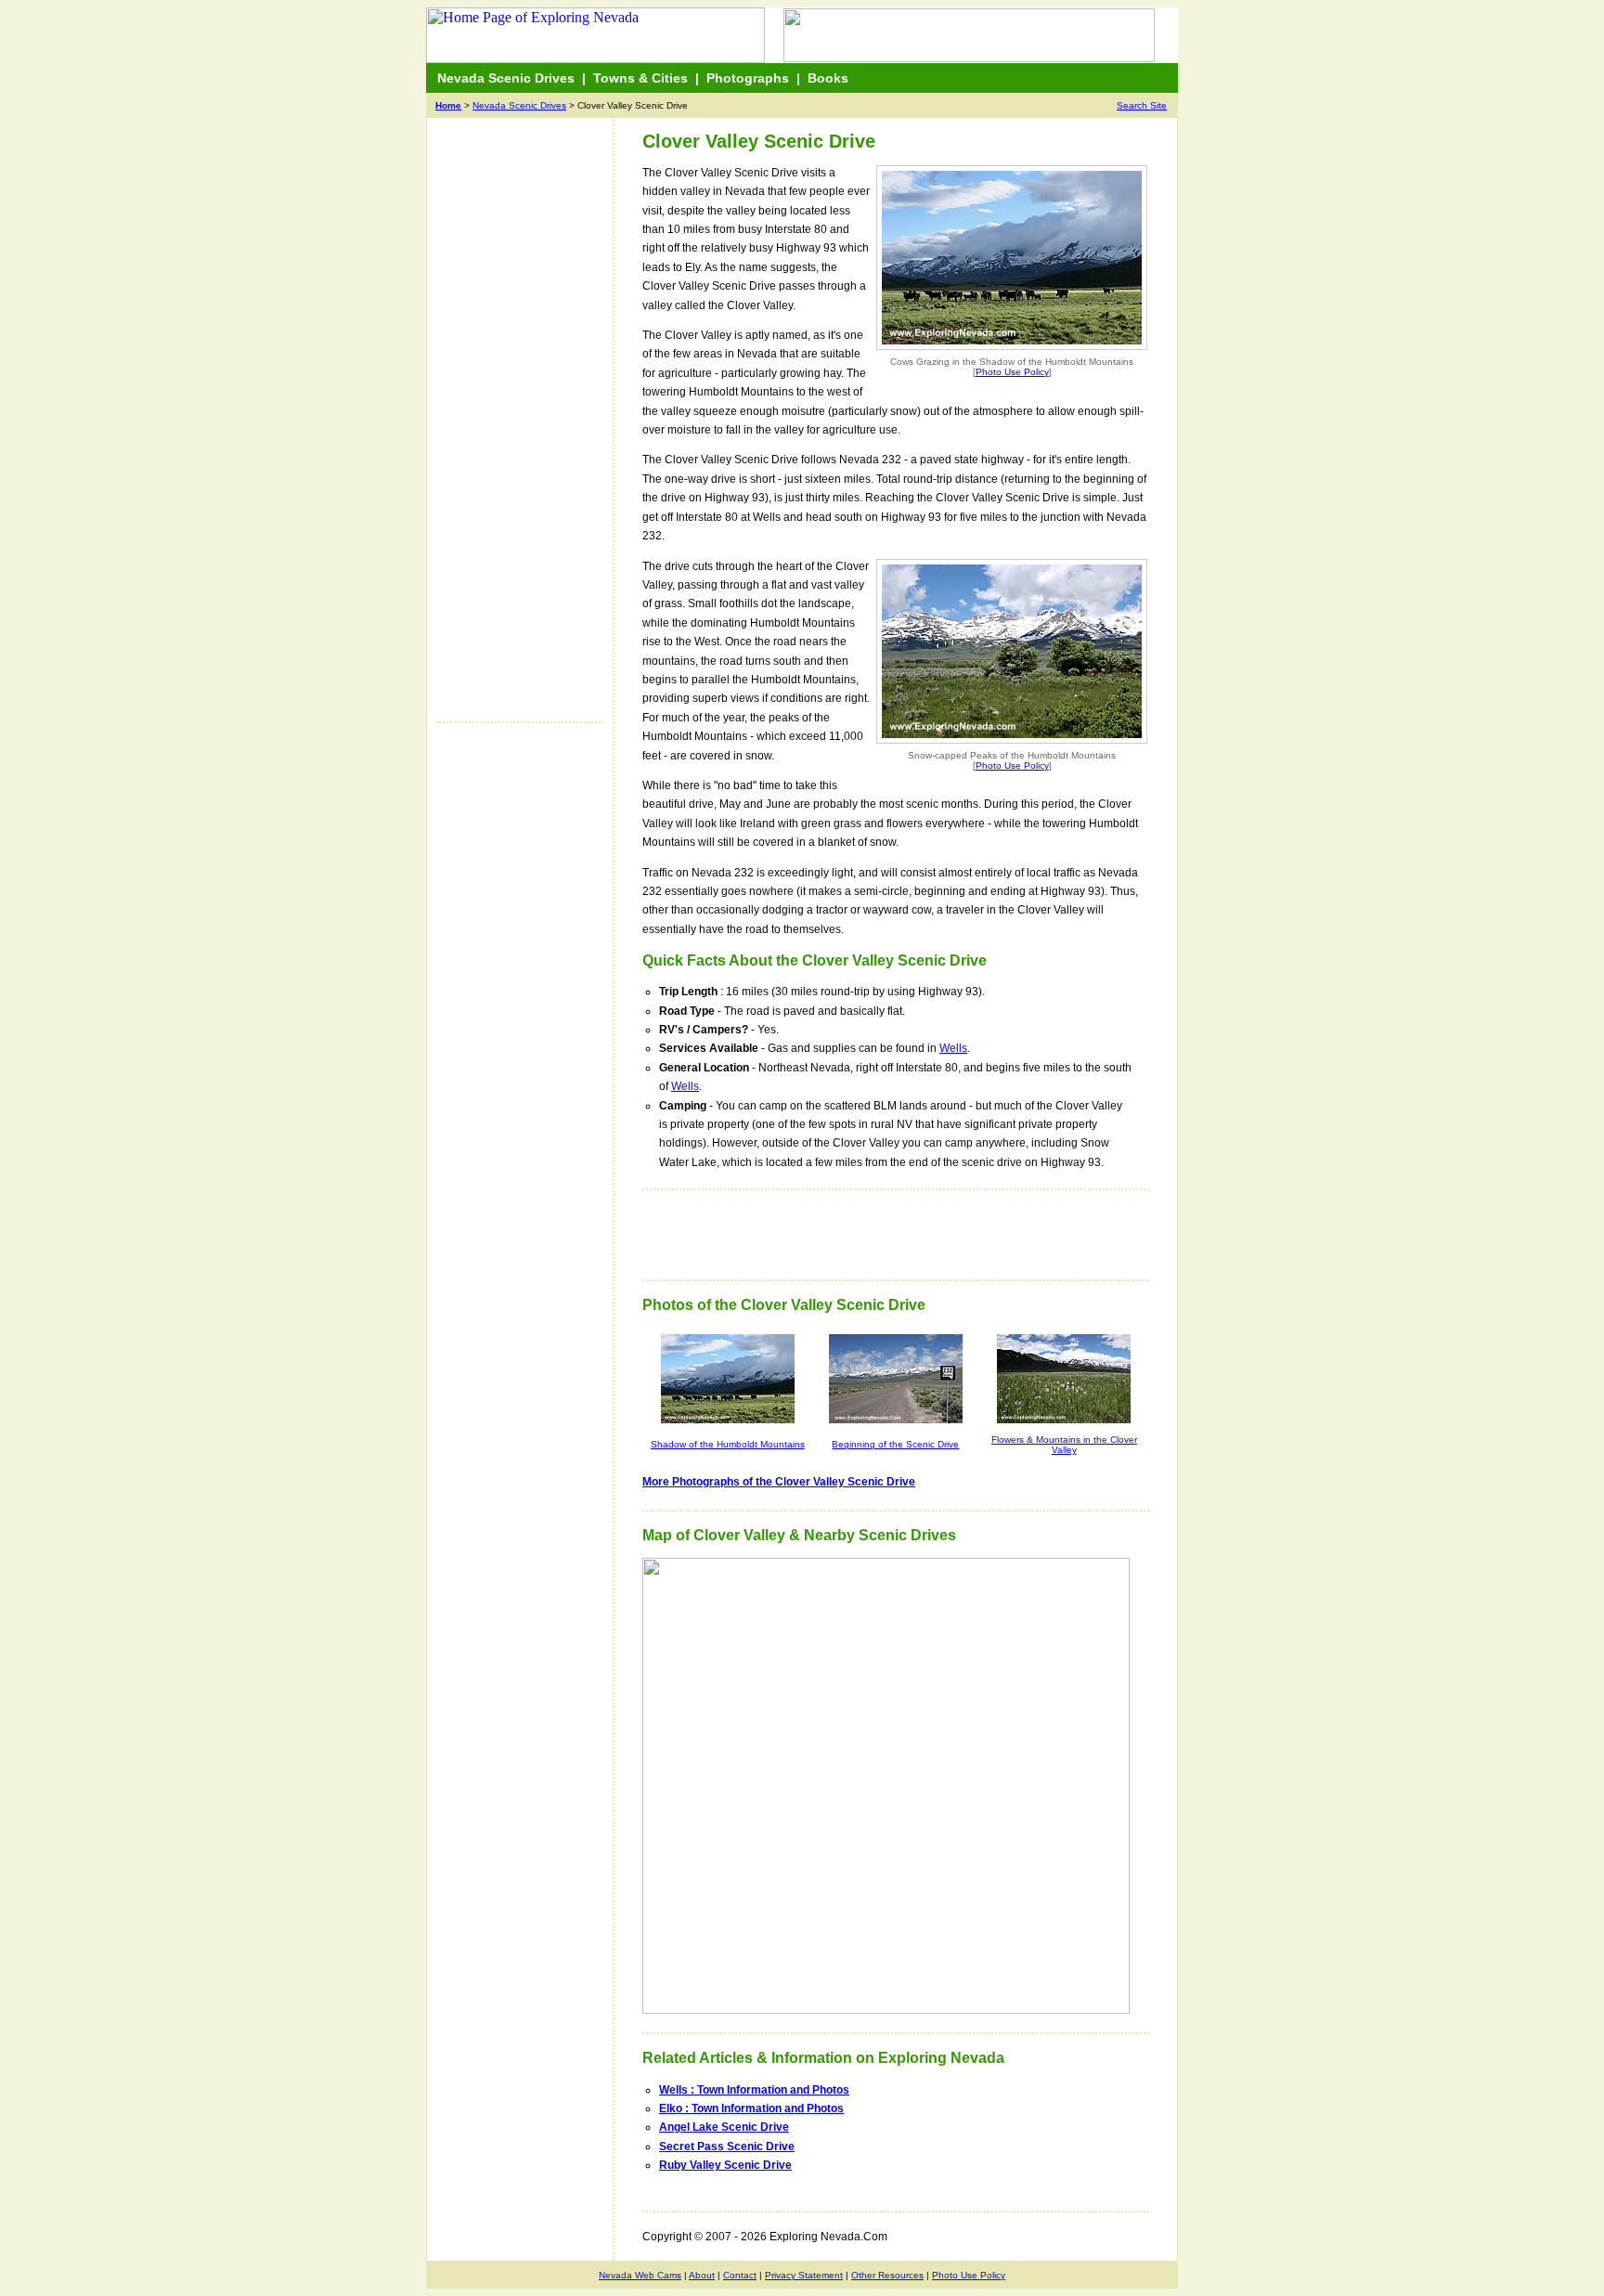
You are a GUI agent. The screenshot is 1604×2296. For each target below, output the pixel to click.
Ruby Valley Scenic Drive (725, 2165)
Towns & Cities (640, 78)
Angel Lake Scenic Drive (724, 2127)
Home (448, 105)
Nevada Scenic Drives (506, 78)
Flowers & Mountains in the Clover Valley (1064, 1445)
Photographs (748, 78)
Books (828, 78)
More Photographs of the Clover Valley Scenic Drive (779, 1482)
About (702, 2275)
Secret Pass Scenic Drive (727, 2147)
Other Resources (887, 2275)
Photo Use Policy (1012, 372)
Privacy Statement (804, 2275)
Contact (740, 2275)
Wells (953, 1048)
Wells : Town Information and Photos (754, 2090)
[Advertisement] (511, 429)
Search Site (1142, 105)
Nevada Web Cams (640, 2275)
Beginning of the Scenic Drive (895, 1444)
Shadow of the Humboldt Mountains (728, 1444)
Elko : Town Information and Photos (751, 2108)
